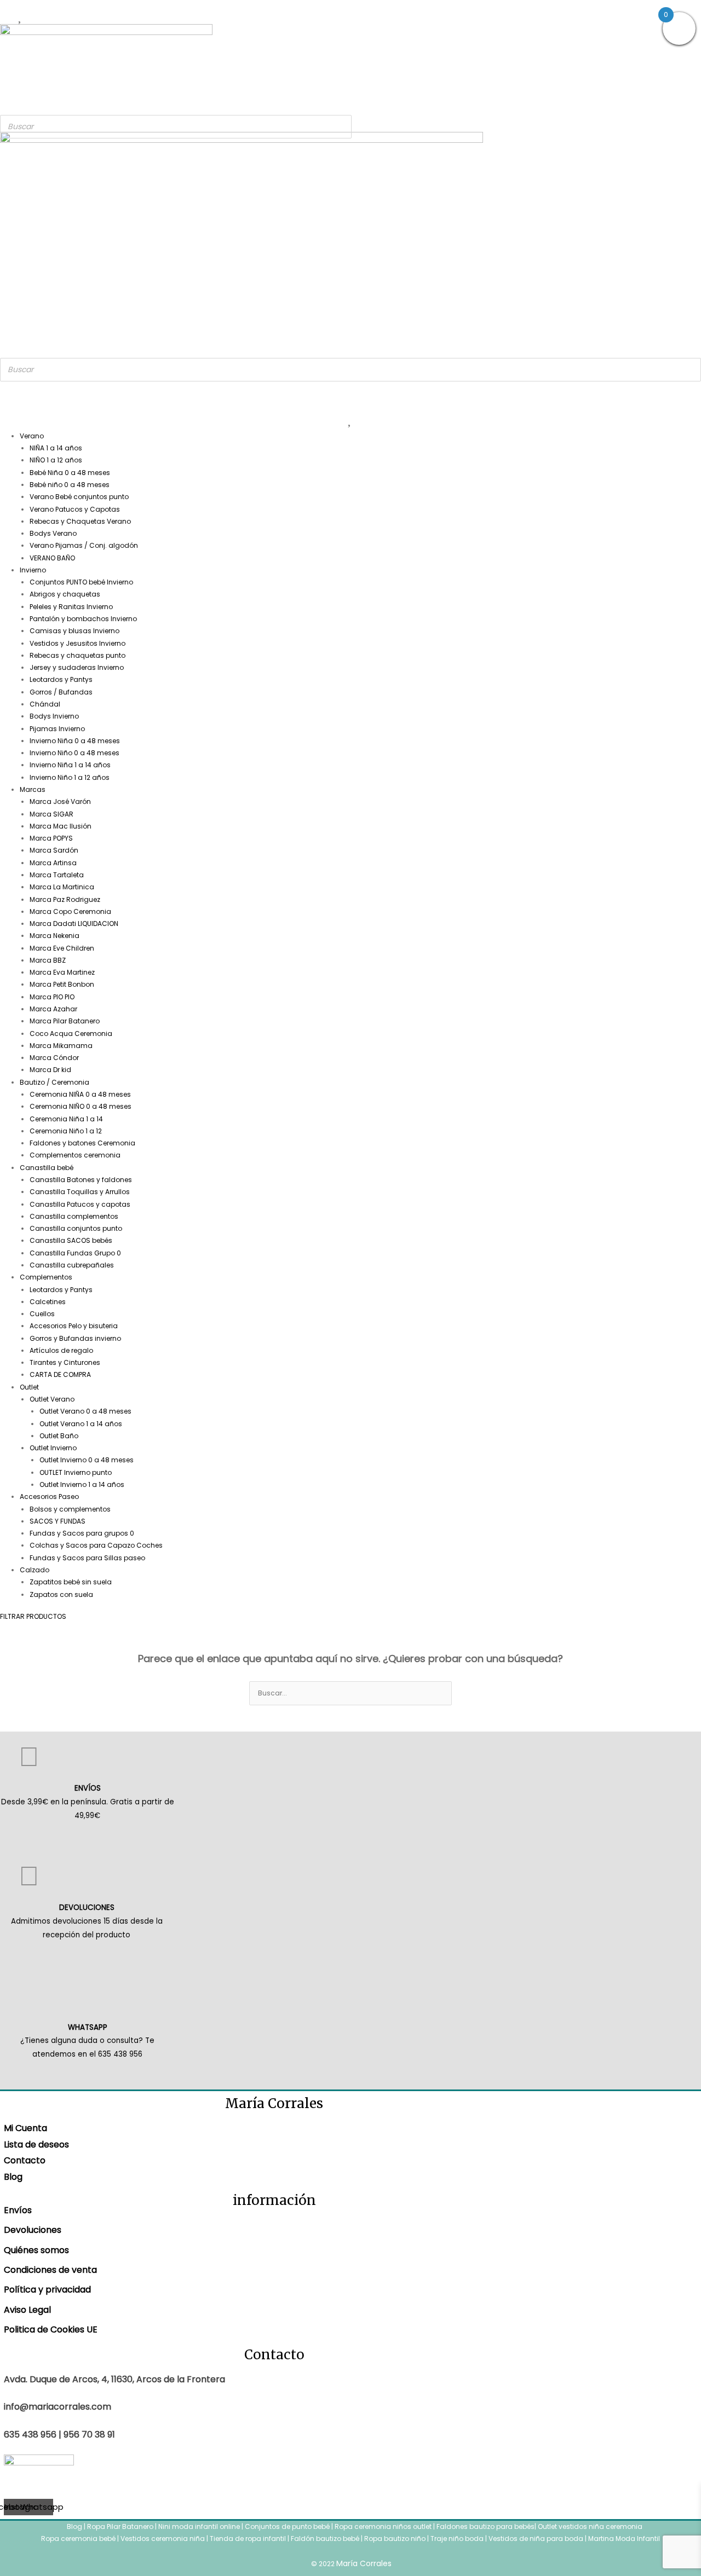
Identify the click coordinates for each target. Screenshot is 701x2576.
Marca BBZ (48, 960)
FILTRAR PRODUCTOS (33, 1616)
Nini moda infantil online (200, 2526)
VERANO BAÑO (52, 558)
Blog (13, 2177)
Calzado (35, 1570)
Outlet (29, 1387)
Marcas (33, 789)
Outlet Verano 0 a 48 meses (85, 1411)
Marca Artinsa (53, 863)
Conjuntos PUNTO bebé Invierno (81, 582)
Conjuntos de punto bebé (287, 2526)
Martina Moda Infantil (624, 2539)
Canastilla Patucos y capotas (80, 1204)
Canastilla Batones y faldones (81, 1180)
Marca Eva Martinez (62, 972)
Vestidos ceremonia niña (163, 2539)
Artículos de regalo (61, 1350)
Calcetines (48, 1302)
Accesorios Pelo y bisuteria (74, 1326)
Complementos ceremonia (75, 1155)
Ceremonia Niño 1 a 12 (66, 1131)
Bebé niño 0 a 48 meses (70, 485)
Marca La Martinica (62, 887)
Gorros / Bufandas (61, 692)
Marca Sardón (54, 850)
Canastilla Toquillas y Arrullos (80, 1192)
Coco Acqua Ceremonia (71, 1034)
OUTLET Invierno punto (76, 1472)
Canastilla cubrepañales (72, 1265)
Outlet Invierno (53, 1448)
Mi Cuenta (25, 2128)
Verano (32, 436)
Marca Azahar (53, 1009)
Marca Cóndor (54, 1058)
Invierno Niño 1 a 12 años (70, 777)
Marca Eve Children (62, 948)
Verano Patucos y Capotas (75, 509)
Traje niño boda (457, 2539)
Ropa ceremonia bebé (78, 2539)
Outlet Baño (59, 1436)
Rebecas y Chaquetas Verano (80, 521)
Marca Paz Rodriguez (65, 899)
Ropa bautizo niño (395, 2539)
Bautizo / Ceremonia (54, 1082)
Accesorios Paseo (49, 1497)
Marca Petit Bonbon (62, 984)
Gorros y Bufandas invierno (75, 1338)
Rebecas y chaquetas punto (77, 655)
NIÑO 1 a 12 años (56, 460)
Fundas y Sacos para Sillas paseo (87, 1558)
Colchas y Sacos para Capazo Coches (96, 1545)
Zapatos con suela (61, 1594)
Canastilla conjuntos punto (76, 1228)
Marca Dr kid (50, 1070)
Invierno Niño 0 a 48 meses (74, 753)
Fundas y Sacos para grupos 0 (82, 1533)
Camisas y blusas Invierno (74, 631)
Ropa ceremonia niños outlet (383, 2526)
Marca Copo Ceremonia (70, 911)
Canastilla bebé (47, 1168)
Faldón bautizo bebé (325, 2539)
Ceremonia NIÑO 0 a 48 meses (81, 1106)
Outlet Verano (52, 1399)
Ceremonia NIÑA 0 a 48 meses (80, 1094)
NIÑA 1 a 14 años (56, 448)
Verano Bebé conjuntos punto (79, 497)
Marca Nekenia (54, 936)
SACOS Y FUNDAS (58, 1521)
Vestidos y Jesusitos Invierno (77, 643)
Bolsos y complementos (70, 1509)
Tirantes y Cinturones (65, 1362)
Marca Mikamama (61, 1046)
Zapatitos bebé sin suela (71, 1582)
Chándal (45, 704)
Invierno (33, 570)
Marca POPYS (51, 838)
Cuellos (42, 1314)
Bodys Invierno (54, 716)
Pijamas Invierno (57, 729)
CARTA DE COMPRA (60, 1374)
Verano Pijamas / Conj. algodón (84, 545)
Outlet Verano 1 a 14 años (81, 1424)
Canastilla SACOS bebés (71, 1240)
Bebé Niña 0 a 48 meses (70, 473)
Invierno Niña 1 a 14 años (70, 765)
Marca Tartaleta (57, 875)
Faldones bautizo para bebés (485, 2526)
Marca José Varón (60, 801)
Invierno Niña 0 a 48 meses (75, 741)
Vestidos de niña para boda (536, 2539)
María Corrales (364, 2563)
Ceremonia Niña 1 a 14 (66, 1119)
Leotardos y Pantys (61, 679)
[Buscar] (340, 127)
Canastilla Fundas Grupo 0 (75, 1253)
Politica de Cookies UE (51, 2329)
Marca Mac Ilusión (61, 826)
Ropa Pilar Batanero (120, 2526)
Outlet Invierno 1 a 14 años (82, 1484)
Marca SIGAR (51, 814)
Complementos (46, 1277)
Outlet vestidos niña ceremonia (590, 2526)
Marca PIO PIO (52, 997)
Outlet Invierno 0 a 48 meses (87, 1460)
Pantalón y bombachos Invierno (83, 619)
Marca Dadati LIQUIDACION (74, 924)
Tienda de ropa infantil (248, 2539)
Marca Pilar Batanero (65, 1021)
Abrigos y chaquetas (65, 594)
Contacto (25, 2160)
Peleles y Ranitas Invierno (71, 607)
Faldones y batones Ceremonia (82, 1143)
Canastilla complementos (74, 1216)
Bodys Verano (53, 533)
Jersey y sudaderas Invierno (77, 667)
